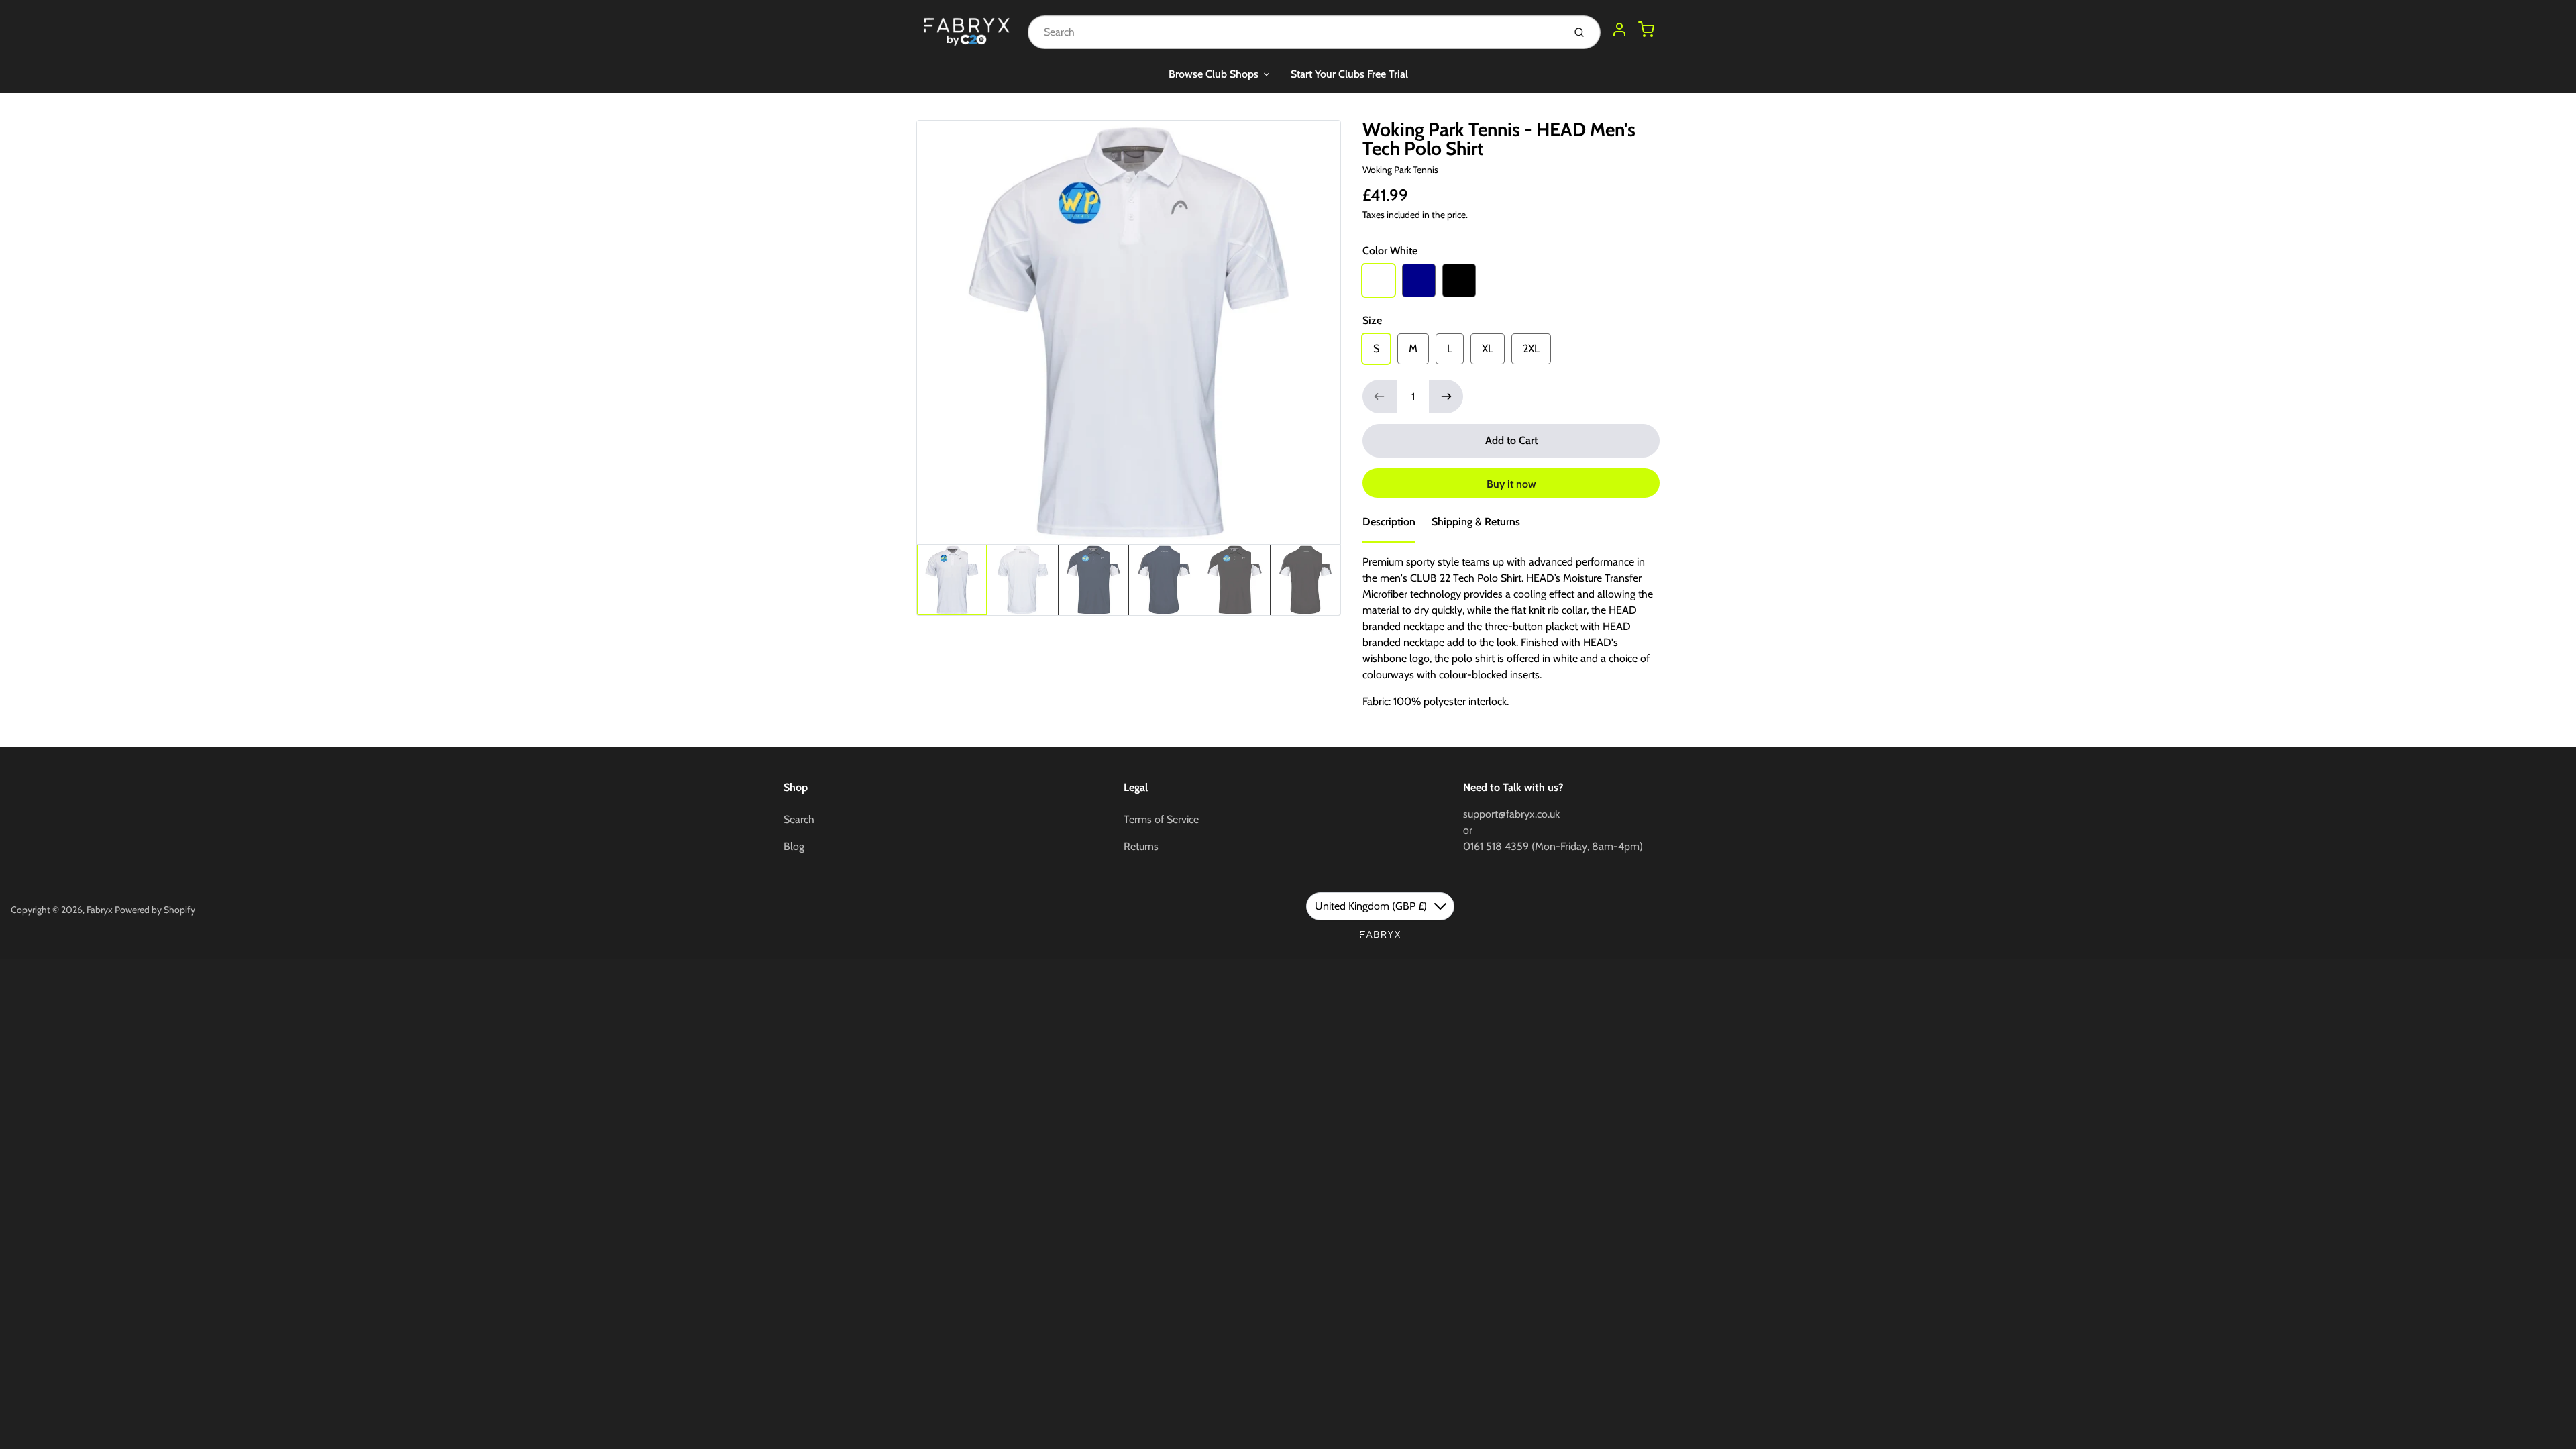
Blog (794, 846)
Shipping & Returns (1476, 522)
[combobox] (1294, 32)
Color (1390, 251)
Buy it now (1511, 484)
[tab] (1397, 526)
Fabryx (100, 910)
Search (799, 819)
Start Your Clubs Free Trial (1349, 74)
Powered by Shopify (155, 910)
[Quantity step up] (1446, 396)
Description (1389, 522)
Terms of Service (1161, 819)
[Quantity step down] (1379, 396)
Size (1372, 320)
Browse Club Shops (1214, 74)
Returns (1141, 846)
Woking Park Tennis (1400, 170)
